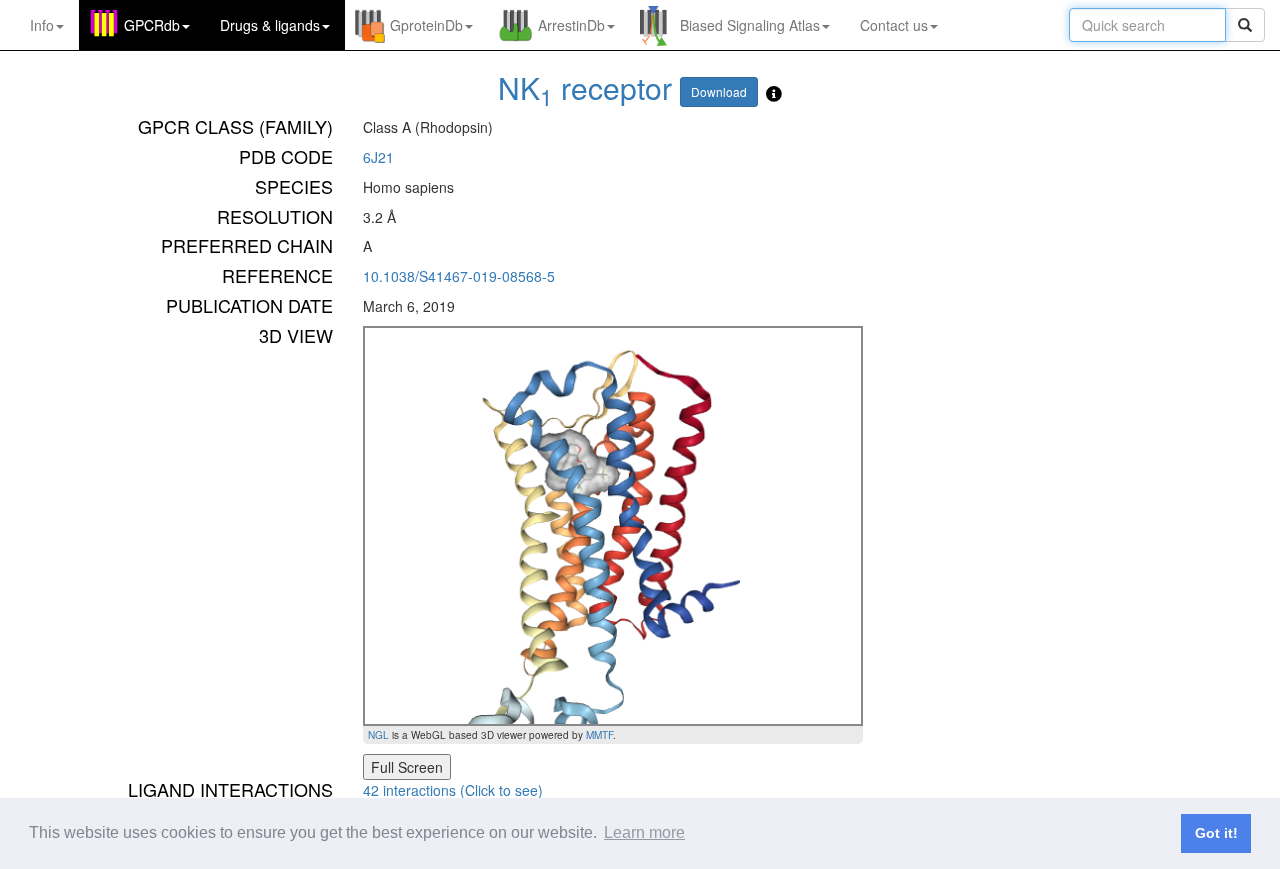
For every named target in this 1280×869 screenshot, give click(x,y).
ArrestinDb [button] (571, 25)
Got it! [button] (1216, 833)
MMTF (599, 735)
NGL (378, 735)
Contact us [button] (894, 25)
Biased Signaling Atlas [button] (750, 25)
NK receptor (585, 87)
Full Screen (407, 767)
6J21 (378, 157)
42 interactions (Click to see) (453, 790)
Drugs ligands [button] (270, 25)
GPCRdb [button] (152, 25)
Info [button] (42, 25)
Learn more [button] (644, 832)
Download (719, 91)
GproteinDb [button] (426, 25)
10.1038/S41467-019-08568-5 (459, 276)
